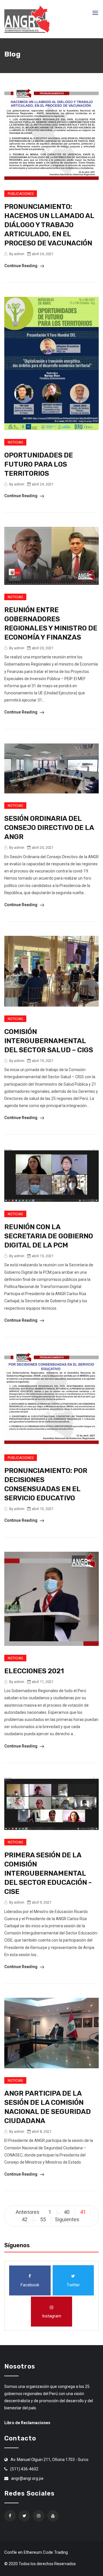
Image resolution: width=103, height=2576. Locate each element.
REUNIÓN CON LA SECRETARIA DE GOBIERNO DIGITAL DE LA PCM (49, 1236)
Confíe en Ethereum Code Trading (36, 2552)
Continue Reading (21, 266)
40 (67, 2212)
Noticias (15, 442)
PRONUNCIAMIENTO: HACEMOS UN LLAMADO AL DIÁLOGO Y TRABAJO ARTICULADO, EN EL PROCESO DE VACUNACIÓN (49, 225)
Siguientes (67, 2219)
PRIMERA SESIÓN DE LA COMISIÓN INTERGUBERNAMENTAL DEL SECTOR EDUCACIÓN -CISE (48, 1873)
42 (25, 2219)
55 (43, 2219)
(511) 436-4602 (24, 2469)
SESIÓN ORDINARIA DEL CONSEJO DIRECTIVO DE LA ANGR (49, 828)
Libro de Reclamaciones (27, 2423)
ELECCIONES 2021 (34, 1671)
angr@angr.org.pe (27, 2478)
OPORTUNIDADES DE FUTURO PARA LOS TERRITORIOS (39, 464)
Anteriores (28, 2212)
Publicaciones (21, 194)
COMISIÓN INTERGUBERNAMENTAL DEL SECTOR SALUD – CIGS (49, 1041)
